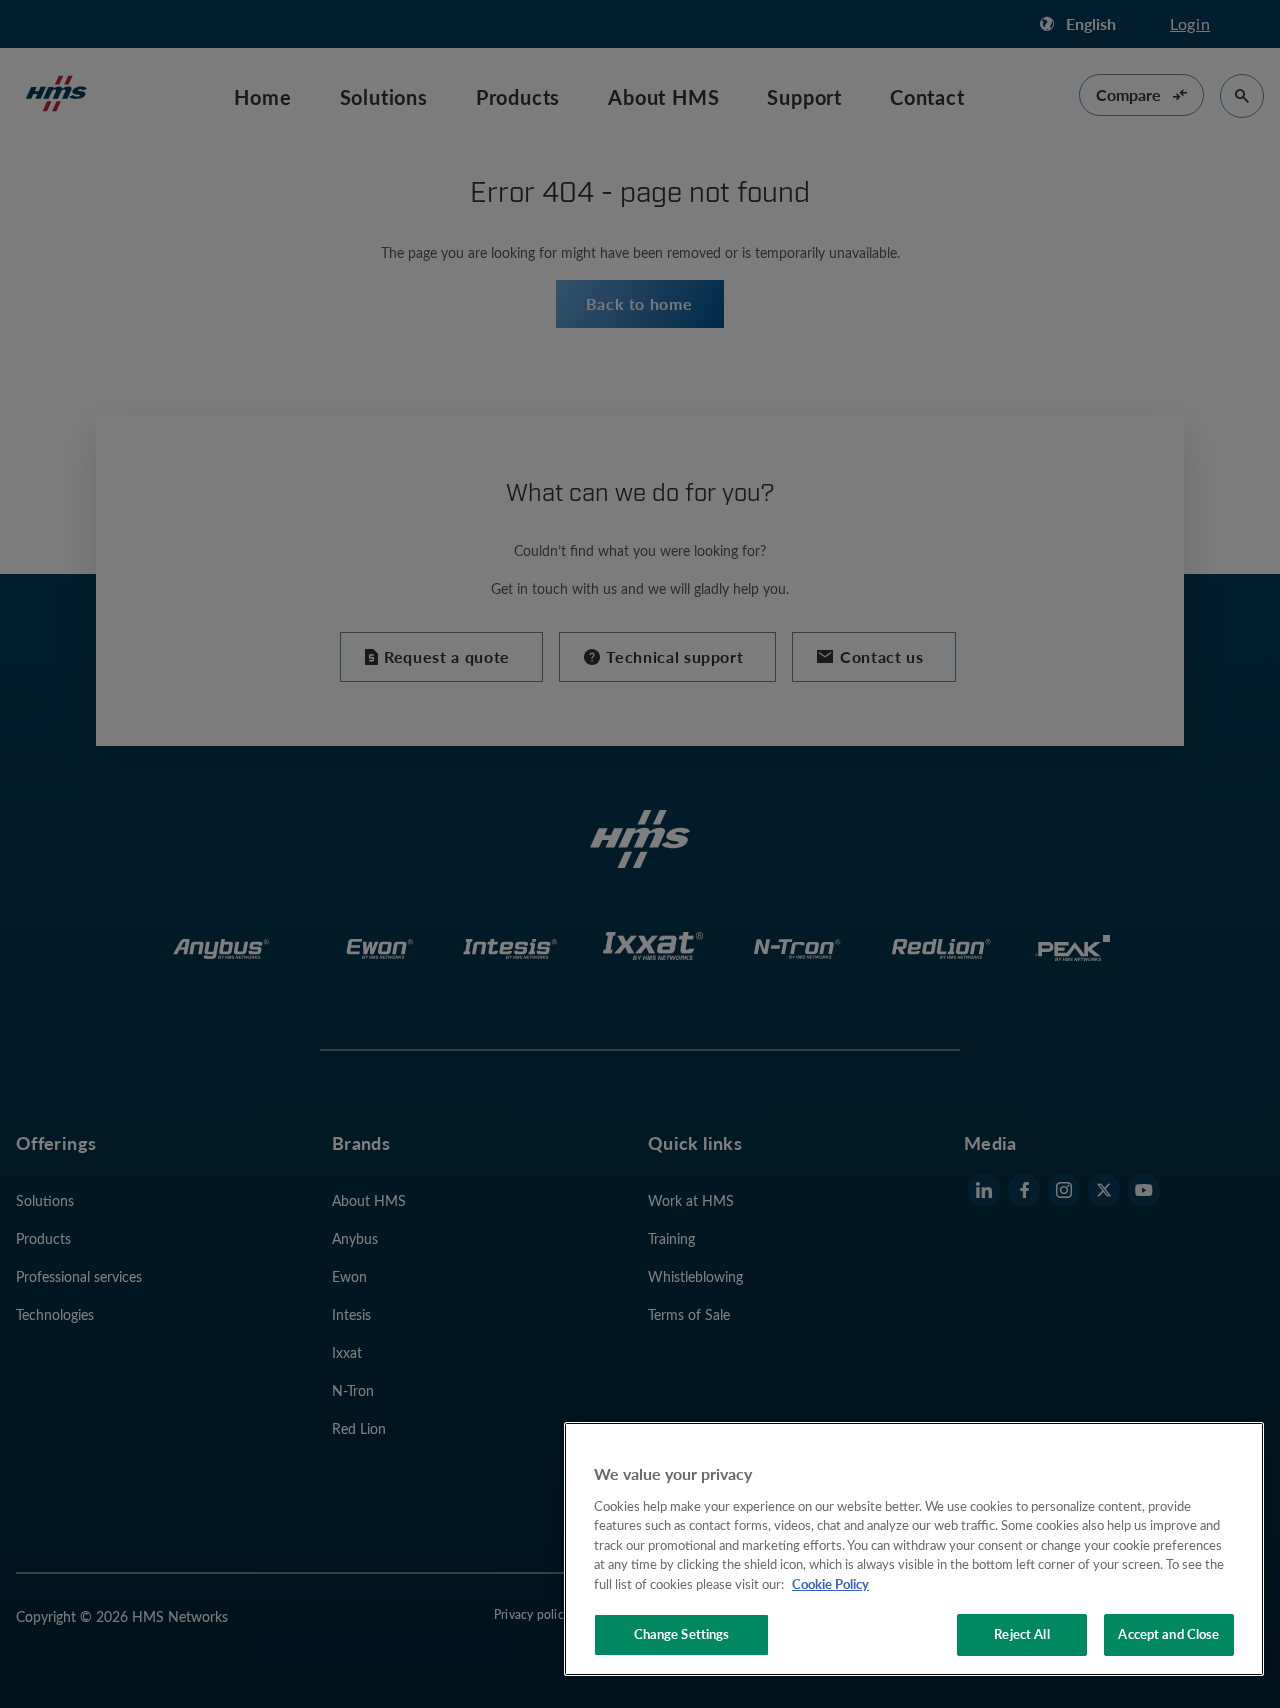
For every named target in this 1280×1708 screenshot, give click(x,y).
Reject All (1021, 1634)
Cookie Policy (830, 1584)
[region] (914, 1549)
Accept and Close (1168, 1634)
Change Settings (682, 1634)
